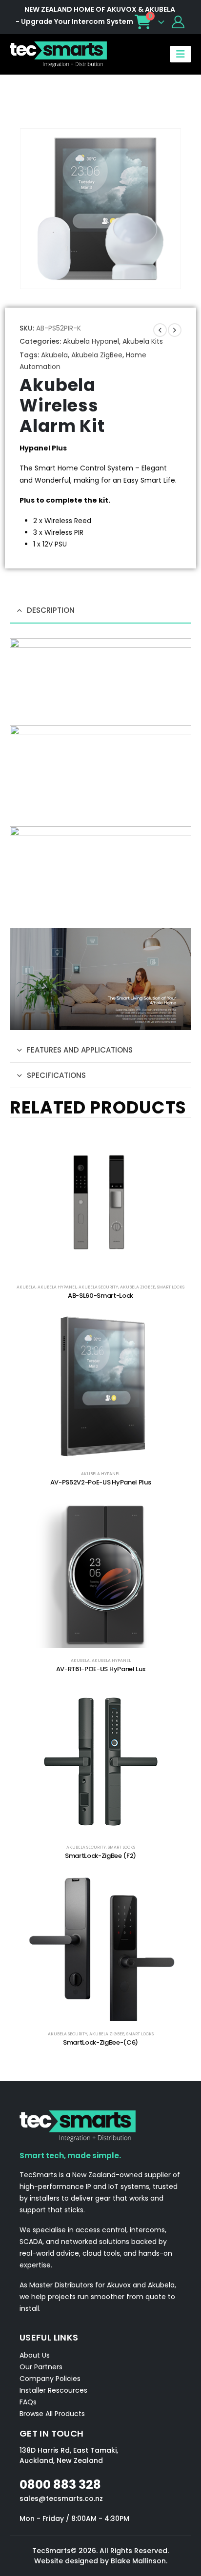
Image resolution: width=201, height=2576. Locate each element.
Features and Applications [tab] (80, 1050)
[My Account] (178, 22)
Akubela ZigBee (97, 355)
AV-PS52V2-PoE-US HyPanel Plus (101, 1482)
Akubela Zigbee (138, 1287)
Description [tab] (51, 610)
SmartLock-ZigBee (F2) (100, 1856)
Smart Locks (171, 1287)
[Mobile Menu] (181, 54)
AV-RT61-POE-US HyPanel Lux (101, 1669)
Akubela (54, 355)
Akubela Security (98, 1287)
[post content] (100, 1201)
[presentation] (32, 209)
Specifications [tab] (56, 1075)
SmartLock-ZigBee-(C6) (100, 2042)
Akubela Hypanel (91, 341)
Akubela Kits (143, 341)
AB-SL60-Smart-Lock (100, 1296)
